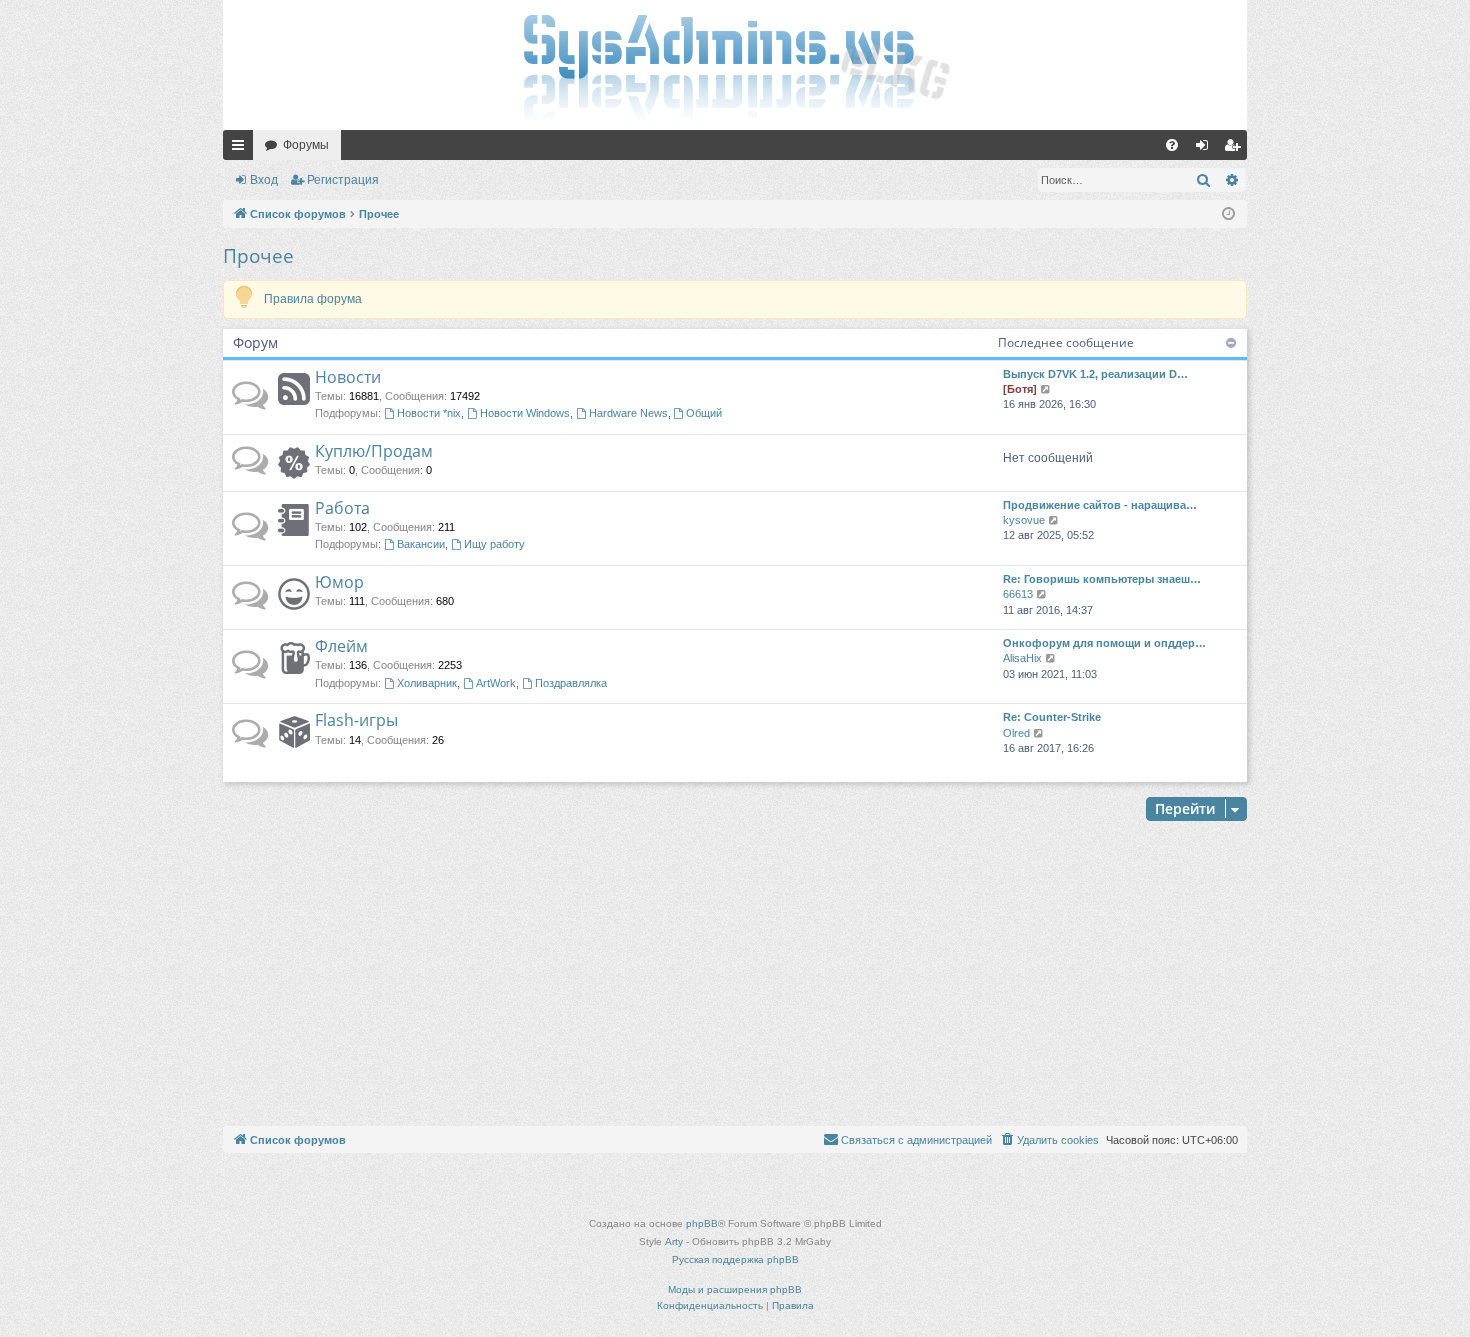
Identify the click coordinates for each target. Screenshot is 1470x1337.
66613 (1018, 594)
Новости (348, 377)
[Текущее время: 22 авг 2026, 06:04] (1228, 214)
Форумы (306, 145)
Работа (342, 508)
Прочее (258, 256)
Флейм (341, 646)
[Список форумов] (735, 65)
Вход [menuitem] (1206, 149)
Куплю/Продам (374, 451)
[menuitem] (1172, 145)
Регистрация (343, 180)
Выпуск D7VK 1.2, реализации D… (1095, 374)
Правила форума (313, 299)
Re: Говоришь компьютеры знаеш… (1102, 579)
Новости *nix (429, 413)
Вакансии (421, 544)
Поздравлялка (571, 683)
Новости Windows (525, 413)
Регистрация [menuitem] (1236, 149)
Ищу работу (494, 544)
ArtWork (496, 683)
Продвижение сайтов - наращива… (1100, 505)
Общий (704, 413)
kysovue (1024, 520)
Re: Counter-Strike (1052, 717)
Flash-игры (356, 720)
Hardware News (628, 413)
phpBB (702, 1223)
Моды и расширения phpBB (735, 1289)
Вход (264, 180)
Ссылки (242, 149)
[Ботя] (1020, 389)
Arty (674, 1241)
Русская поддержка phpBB (735, 1259)
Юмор (339, 582)
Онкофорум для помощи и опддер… (1104, 643)
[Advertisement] (735, 976)
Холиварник (427, 683)
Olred (1016, 733)
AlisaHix (1022, 658)
